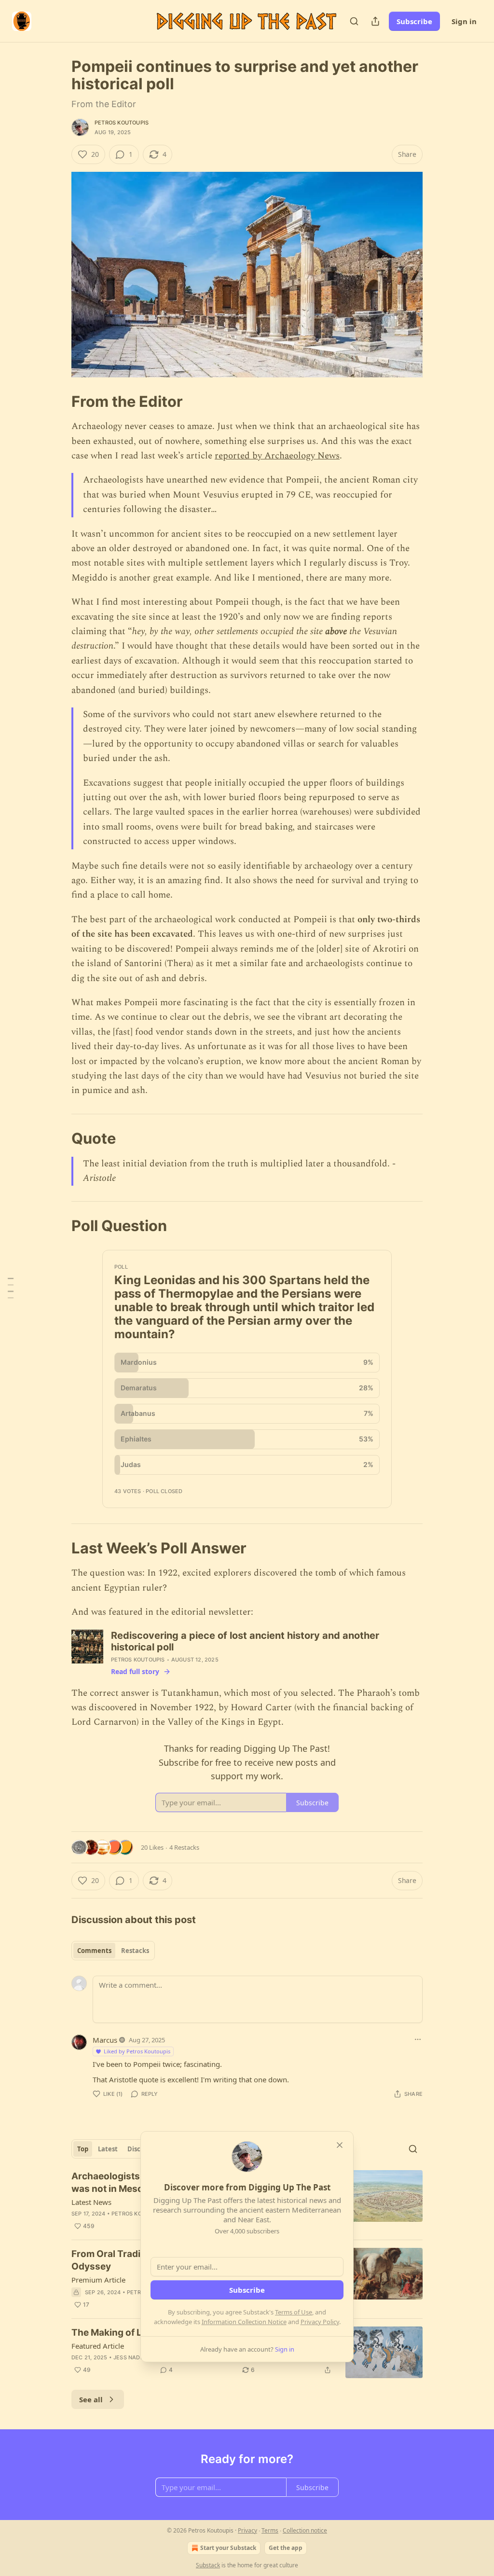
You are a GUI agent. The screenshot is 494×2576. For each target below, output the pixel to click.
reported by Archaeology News (277, 456)
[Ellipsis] (418, 2039)
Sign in (464, 21)
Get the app (286, 2548)
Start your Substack (228, 2548)
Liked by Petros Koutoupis (137, 2051)
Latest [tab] (108, 2149)
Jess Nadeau (132, 2357)
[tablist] (113, 1951)
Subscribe (414, 21)
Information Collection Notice (244, 2322)
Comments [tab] (94, 1951)
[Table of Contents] (11, 1288)
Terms (270, 2530)
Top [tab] (83, 2149)
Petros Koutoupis (122, 123)
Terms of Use (294, 2312)
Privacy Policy (320, 2322)
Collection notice (305, 2530)
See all (91, 2399)
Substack (208, 2565)
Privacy (247, 2530)
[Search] (354, 21)
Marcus (105, 2040)
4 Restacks (184, 1847)
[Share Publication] (375, 21)
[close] (340, 2145)
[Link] (58, 402)
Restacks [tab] (135, 1951)
